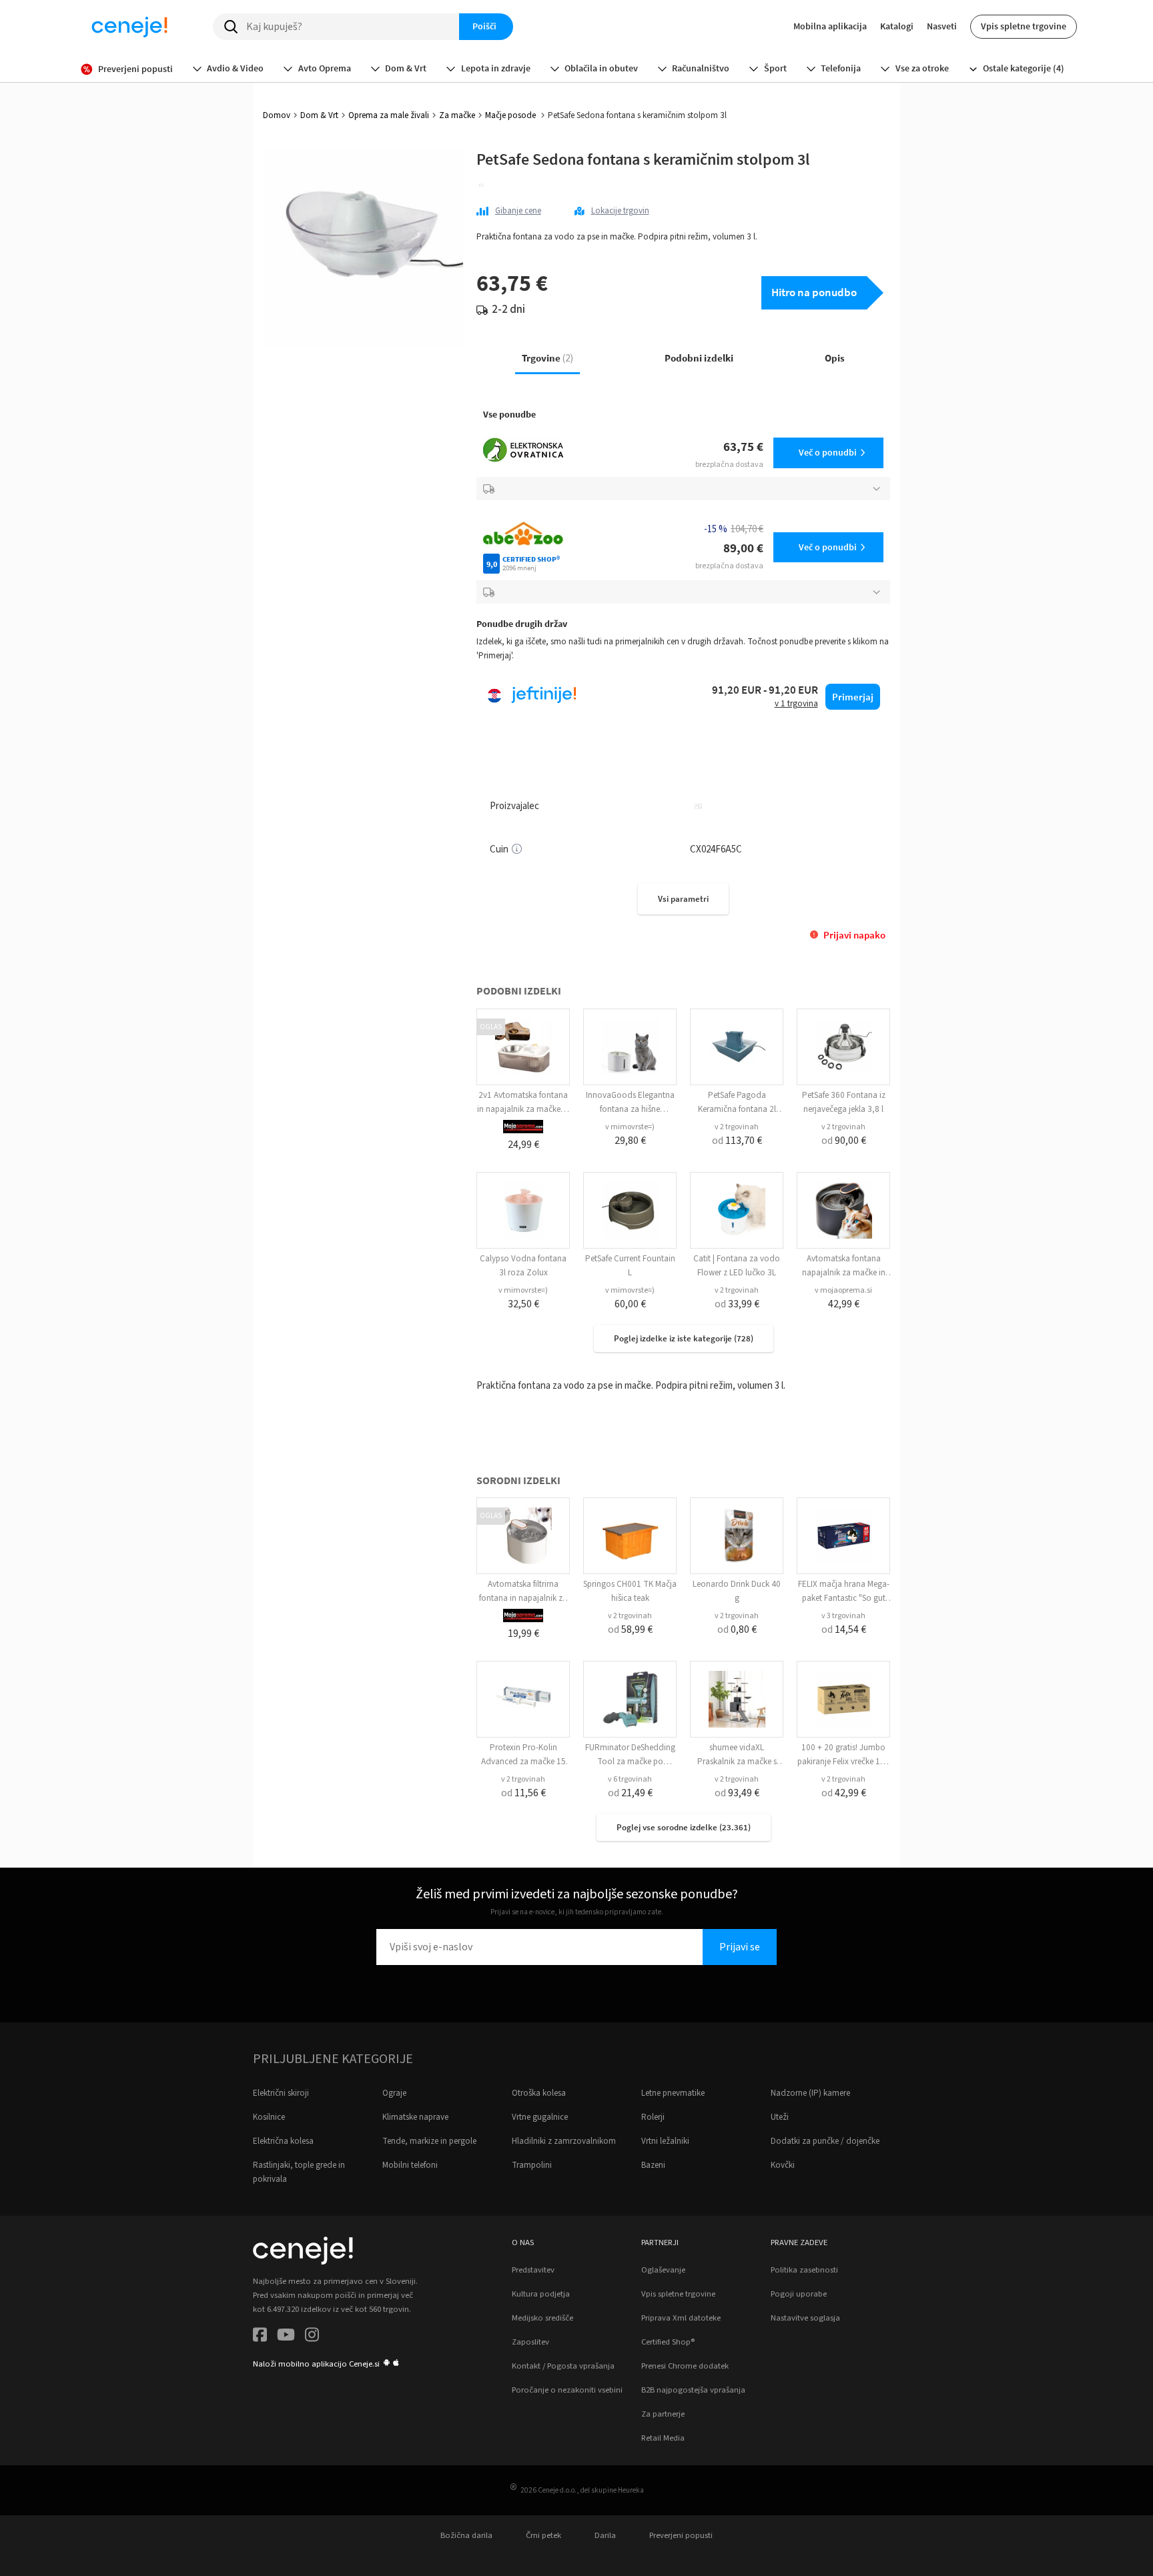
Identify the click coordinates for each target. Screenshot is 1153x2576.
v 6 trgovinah (630, 1779)
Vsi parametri (683, 899)
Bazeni (653, 2165)
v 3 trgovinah (843, 1616)
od (737, 1141)
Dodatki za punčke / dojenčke (825, 2141)
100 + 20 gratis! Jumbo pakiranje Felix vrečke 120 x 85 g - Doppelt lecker (843, 1762)
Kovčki (783, 2165)
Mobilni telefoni (410, 2165)
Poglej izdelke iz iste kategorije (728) (684, 1338)
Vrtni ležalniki (665, 2141)
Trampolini (532, 2165)
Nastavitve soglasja (805, 2318)
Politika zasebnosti (804, 2270)
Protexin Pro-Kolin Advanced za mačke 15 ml (523, 1762)
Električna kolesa (283, 2141)
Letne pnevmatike (673, 2093)
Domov (277, 115)
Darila (605, 2535)
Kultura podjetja (541, 2294)
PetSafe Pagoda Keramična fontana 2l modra (737, 1109)
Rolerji (653, 2117)
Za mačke (457, 115)
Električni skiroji (281, 2093)
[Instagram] (312, 2337)
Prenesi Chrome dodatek (685, 2366)
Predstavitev (533, 2270)
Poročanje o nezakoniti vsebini (567, 2390)
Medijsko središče (542, 2318)
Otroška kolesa (539, 2093)
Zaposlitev (530, 2342)
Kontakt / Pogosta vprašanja (563, 2366)
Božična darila (466, 2535)
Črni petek (543, 2535)
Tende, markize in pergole (429, 2141)
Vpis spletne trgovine (1024, 26)
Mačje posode (511, 115)
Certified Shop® (668, 2342)
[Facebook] (260, 2337)
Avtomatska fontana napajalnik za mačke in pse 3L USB (844, 1273)
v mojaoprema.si (843, 1290)
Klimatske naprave (415, 2117)
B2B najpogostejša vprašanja (693, 2390)
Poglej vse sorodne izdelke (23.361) (684, 1827)
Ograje (394, 2093)
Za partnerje (663, 2414)
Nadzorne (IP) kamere (810, 2093)
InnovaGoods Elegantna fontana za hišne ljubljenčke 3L (630, 1109)
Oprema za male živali (389, 115)
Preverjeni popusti (681, 2535)
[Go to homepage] (129, 27)
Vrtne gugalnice (540, 2117)
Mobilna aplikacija (830, 26)
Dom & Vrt (319, 115)
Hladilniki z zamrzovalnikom (564, 2141)
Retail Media (663, 2438)
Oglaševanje (663, 2270)
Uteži (780, 2117)
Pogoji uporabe (799, 2294)
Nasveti (942, 26)
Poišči (484, 26)
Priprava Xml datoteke (681, 2318)
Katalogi (897, 26)
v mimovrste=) (630, 1127)
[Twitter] (286, 2337)
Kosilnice (269, 2117)
